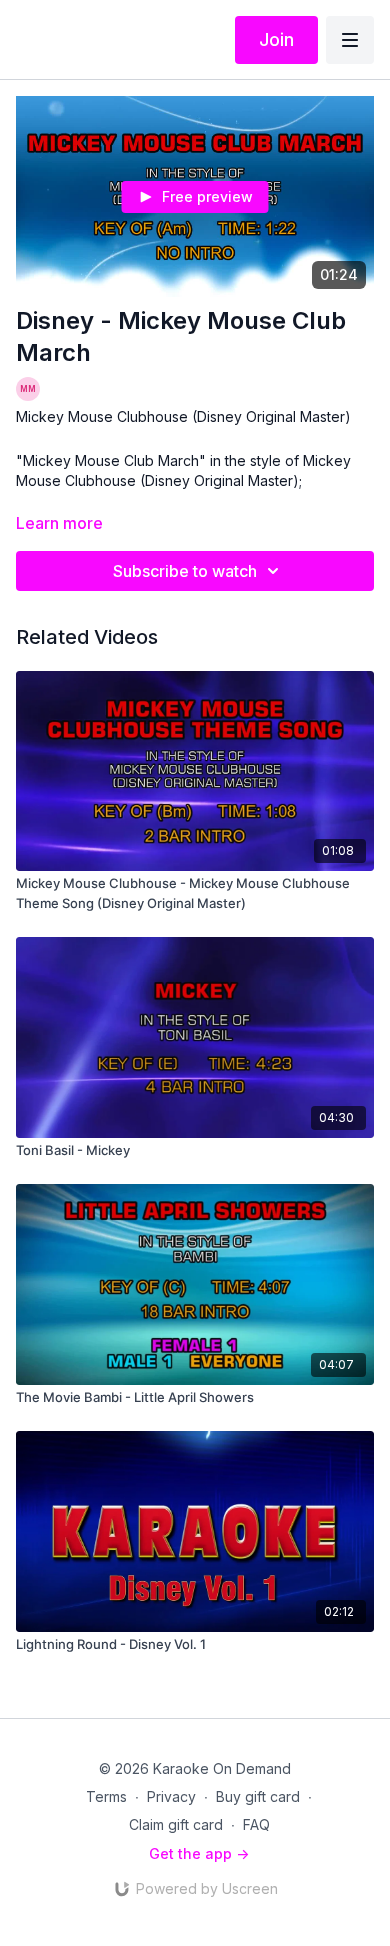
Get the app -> (199, 1853)
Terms (106, 1796)
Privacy (171, 1796)
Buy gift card (258, 1796)
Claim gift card (176, 1824)
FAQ (256, 1824)
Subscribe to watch (185, 571)
